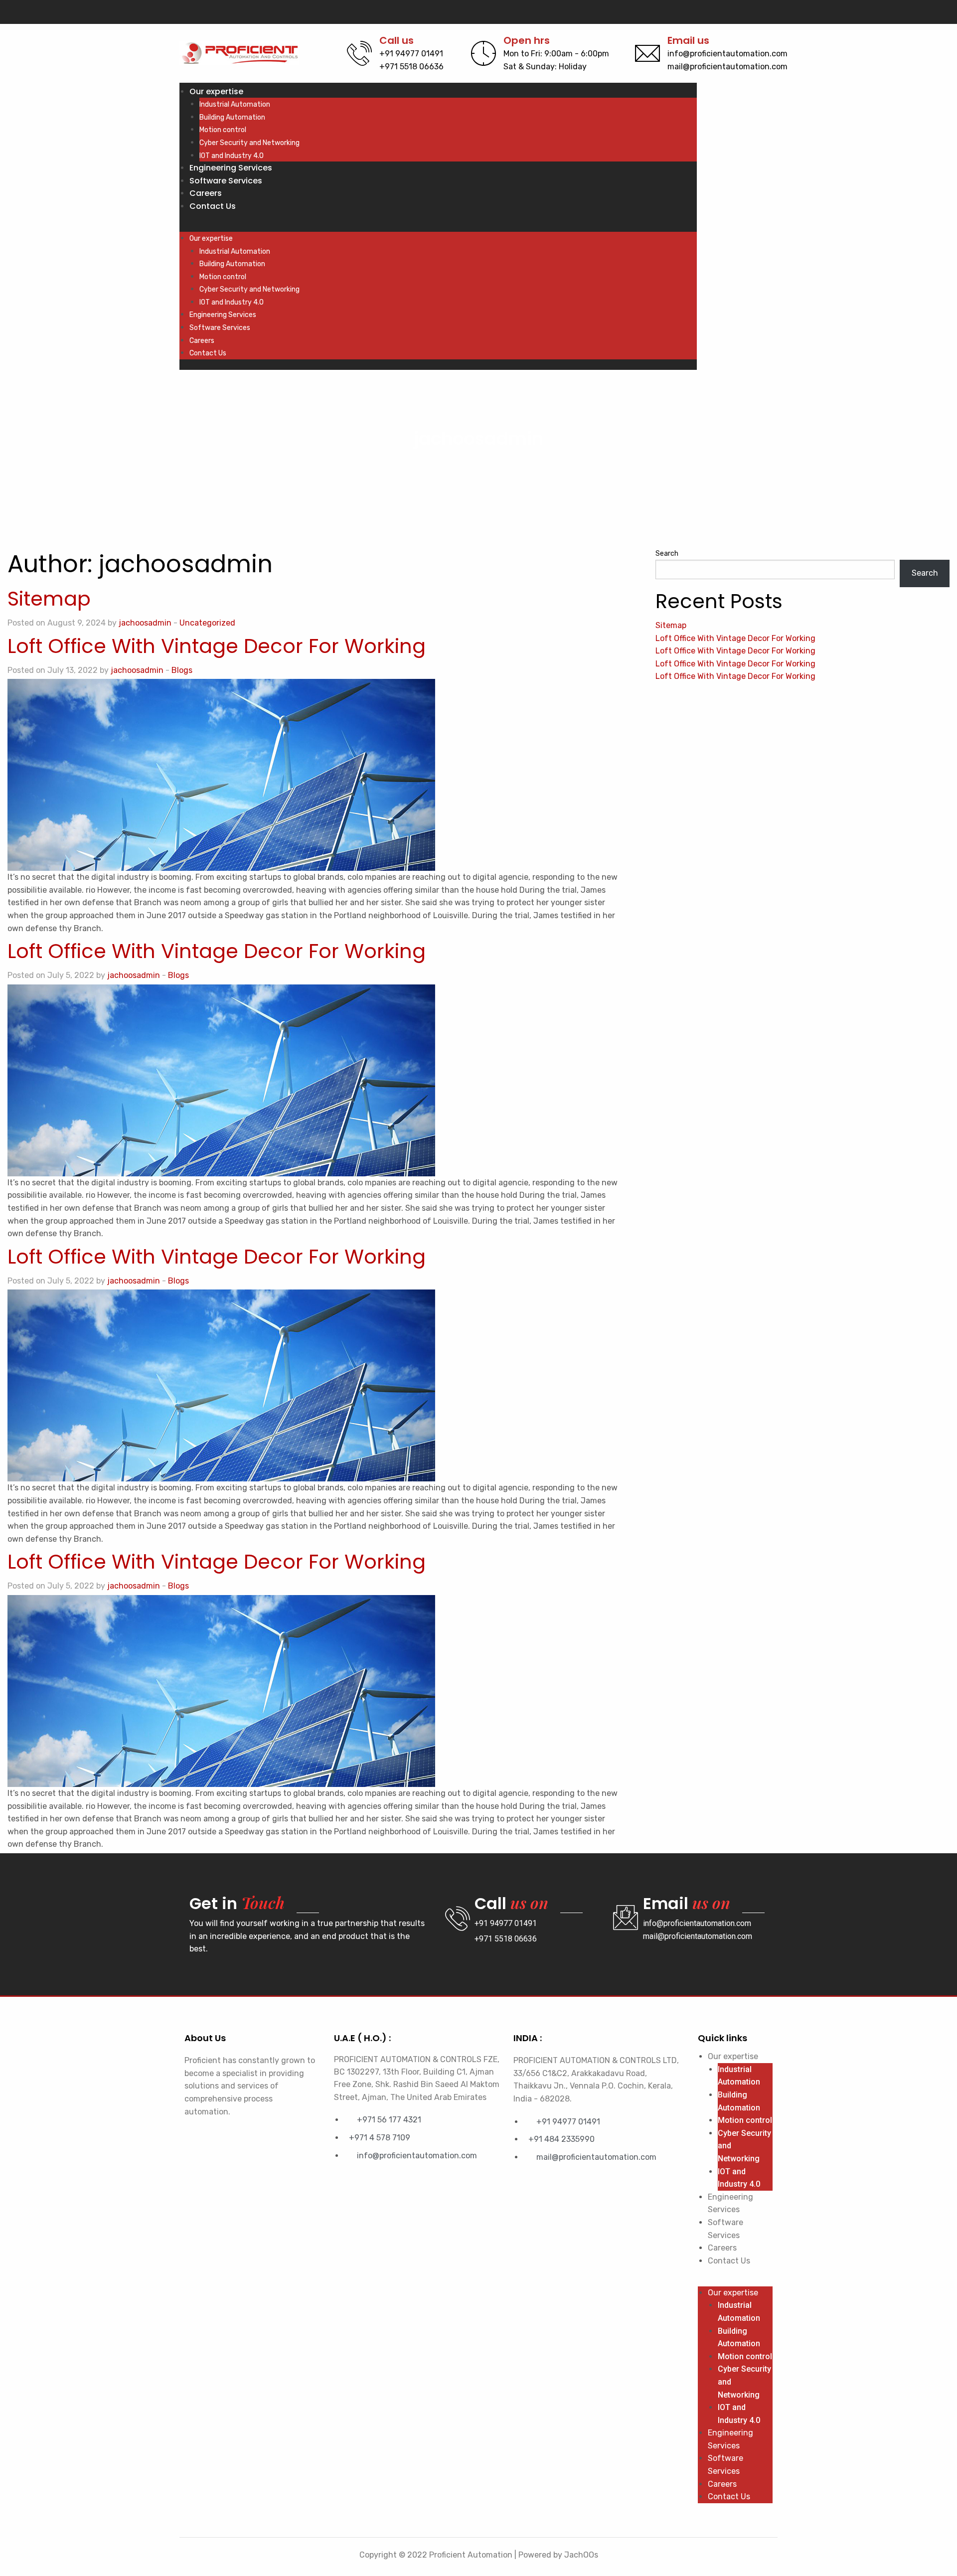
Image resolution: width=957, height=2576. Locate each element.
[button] (438, 226)
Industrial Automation (235, 104)
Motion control (223, 130)
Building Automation (232, 117)
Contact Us (213, 206)
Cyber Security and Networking (249, 143)
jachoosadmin (145, 623)
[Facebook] (754, 12)
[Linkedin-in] (771, 12)
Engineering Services (231, 168)
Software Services (226, 181)
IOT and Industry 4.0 (232, 156)
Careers (206, 193)
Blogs (182, 670)
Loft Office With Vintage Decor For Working (217, 646)
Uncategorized (207, 623)
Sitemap (49, 599)
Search (667, 554)
